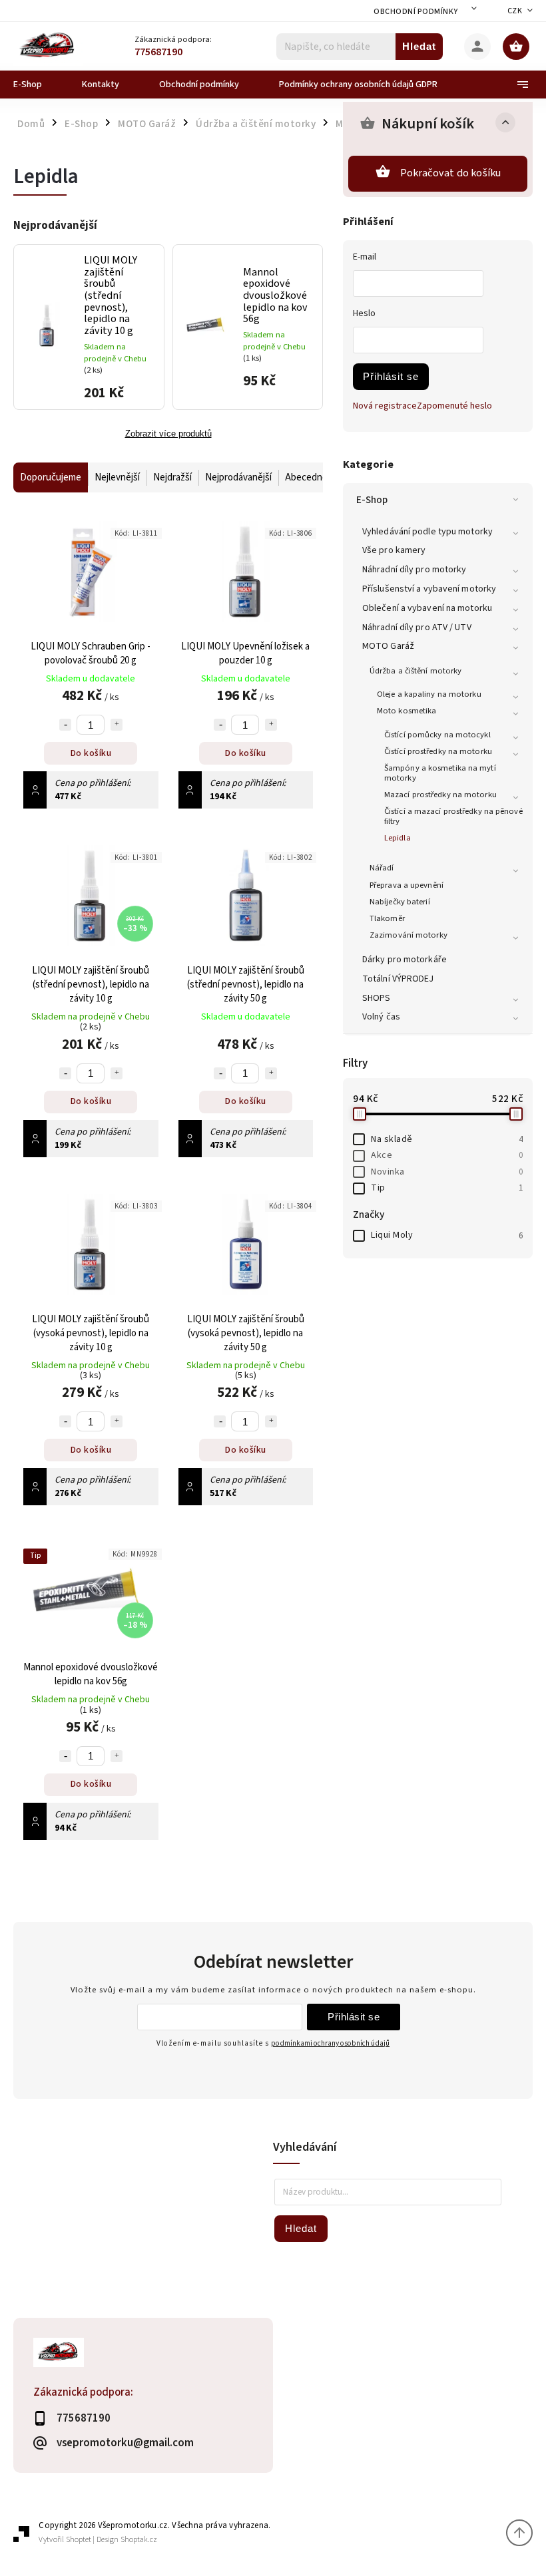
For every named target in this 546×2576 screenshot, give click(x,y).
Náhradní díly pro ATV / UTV (417, 628)
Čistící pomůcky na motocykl (437, 735)
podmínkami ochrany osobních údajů (330, 2043)
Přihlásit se (391, 376)
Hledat (419, 46)
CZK (515, 11)
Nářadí (382, 868)
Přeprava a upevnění (407, 885)
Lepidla (398, 838)
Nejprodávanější (238, 477)
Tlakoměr (387, 918)
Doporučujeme (51, 477)
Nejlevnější (117, 477)
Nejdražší (172, 477)
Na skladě (447, 1139)
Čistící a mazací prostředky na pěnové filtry (453, 816)
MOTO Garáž (388, 646)
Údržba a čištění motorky (415, 671)
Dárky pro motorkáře (405, 960)
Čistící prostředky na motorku (438, 751)
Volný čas (381, 1017)
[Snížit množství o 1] (65, 725)
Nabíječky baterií (400, 902)
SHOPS (377, 998)
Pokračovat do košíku (451, 173)
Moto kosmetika (407, 711)
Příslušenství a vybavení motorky (429, 589)
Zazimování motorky (409, 935)
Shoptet (79, 2540)
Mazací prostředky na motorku (440, 795)
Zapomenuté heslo (454, 406)
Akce (447, 1155)
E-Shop (372, 500)
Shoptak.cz (139, 2540)
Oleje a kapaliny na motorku (429, 694)
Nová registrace (385, 406)
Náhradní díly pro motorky (414, 570)
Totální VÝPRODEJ (398, 979)
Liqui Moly (447, 1235)
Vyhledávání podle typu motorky (427, 532)
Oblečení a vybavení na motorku (427, 608)
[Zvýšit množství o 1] (117, 725)
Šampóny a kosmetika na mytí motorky (440, 773)
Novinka (447, 1172)
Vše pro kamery (394, 550)
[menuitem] (38, 85)
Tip (447, 1188)
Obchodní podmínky (416, 12)
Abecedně (306, 477)
